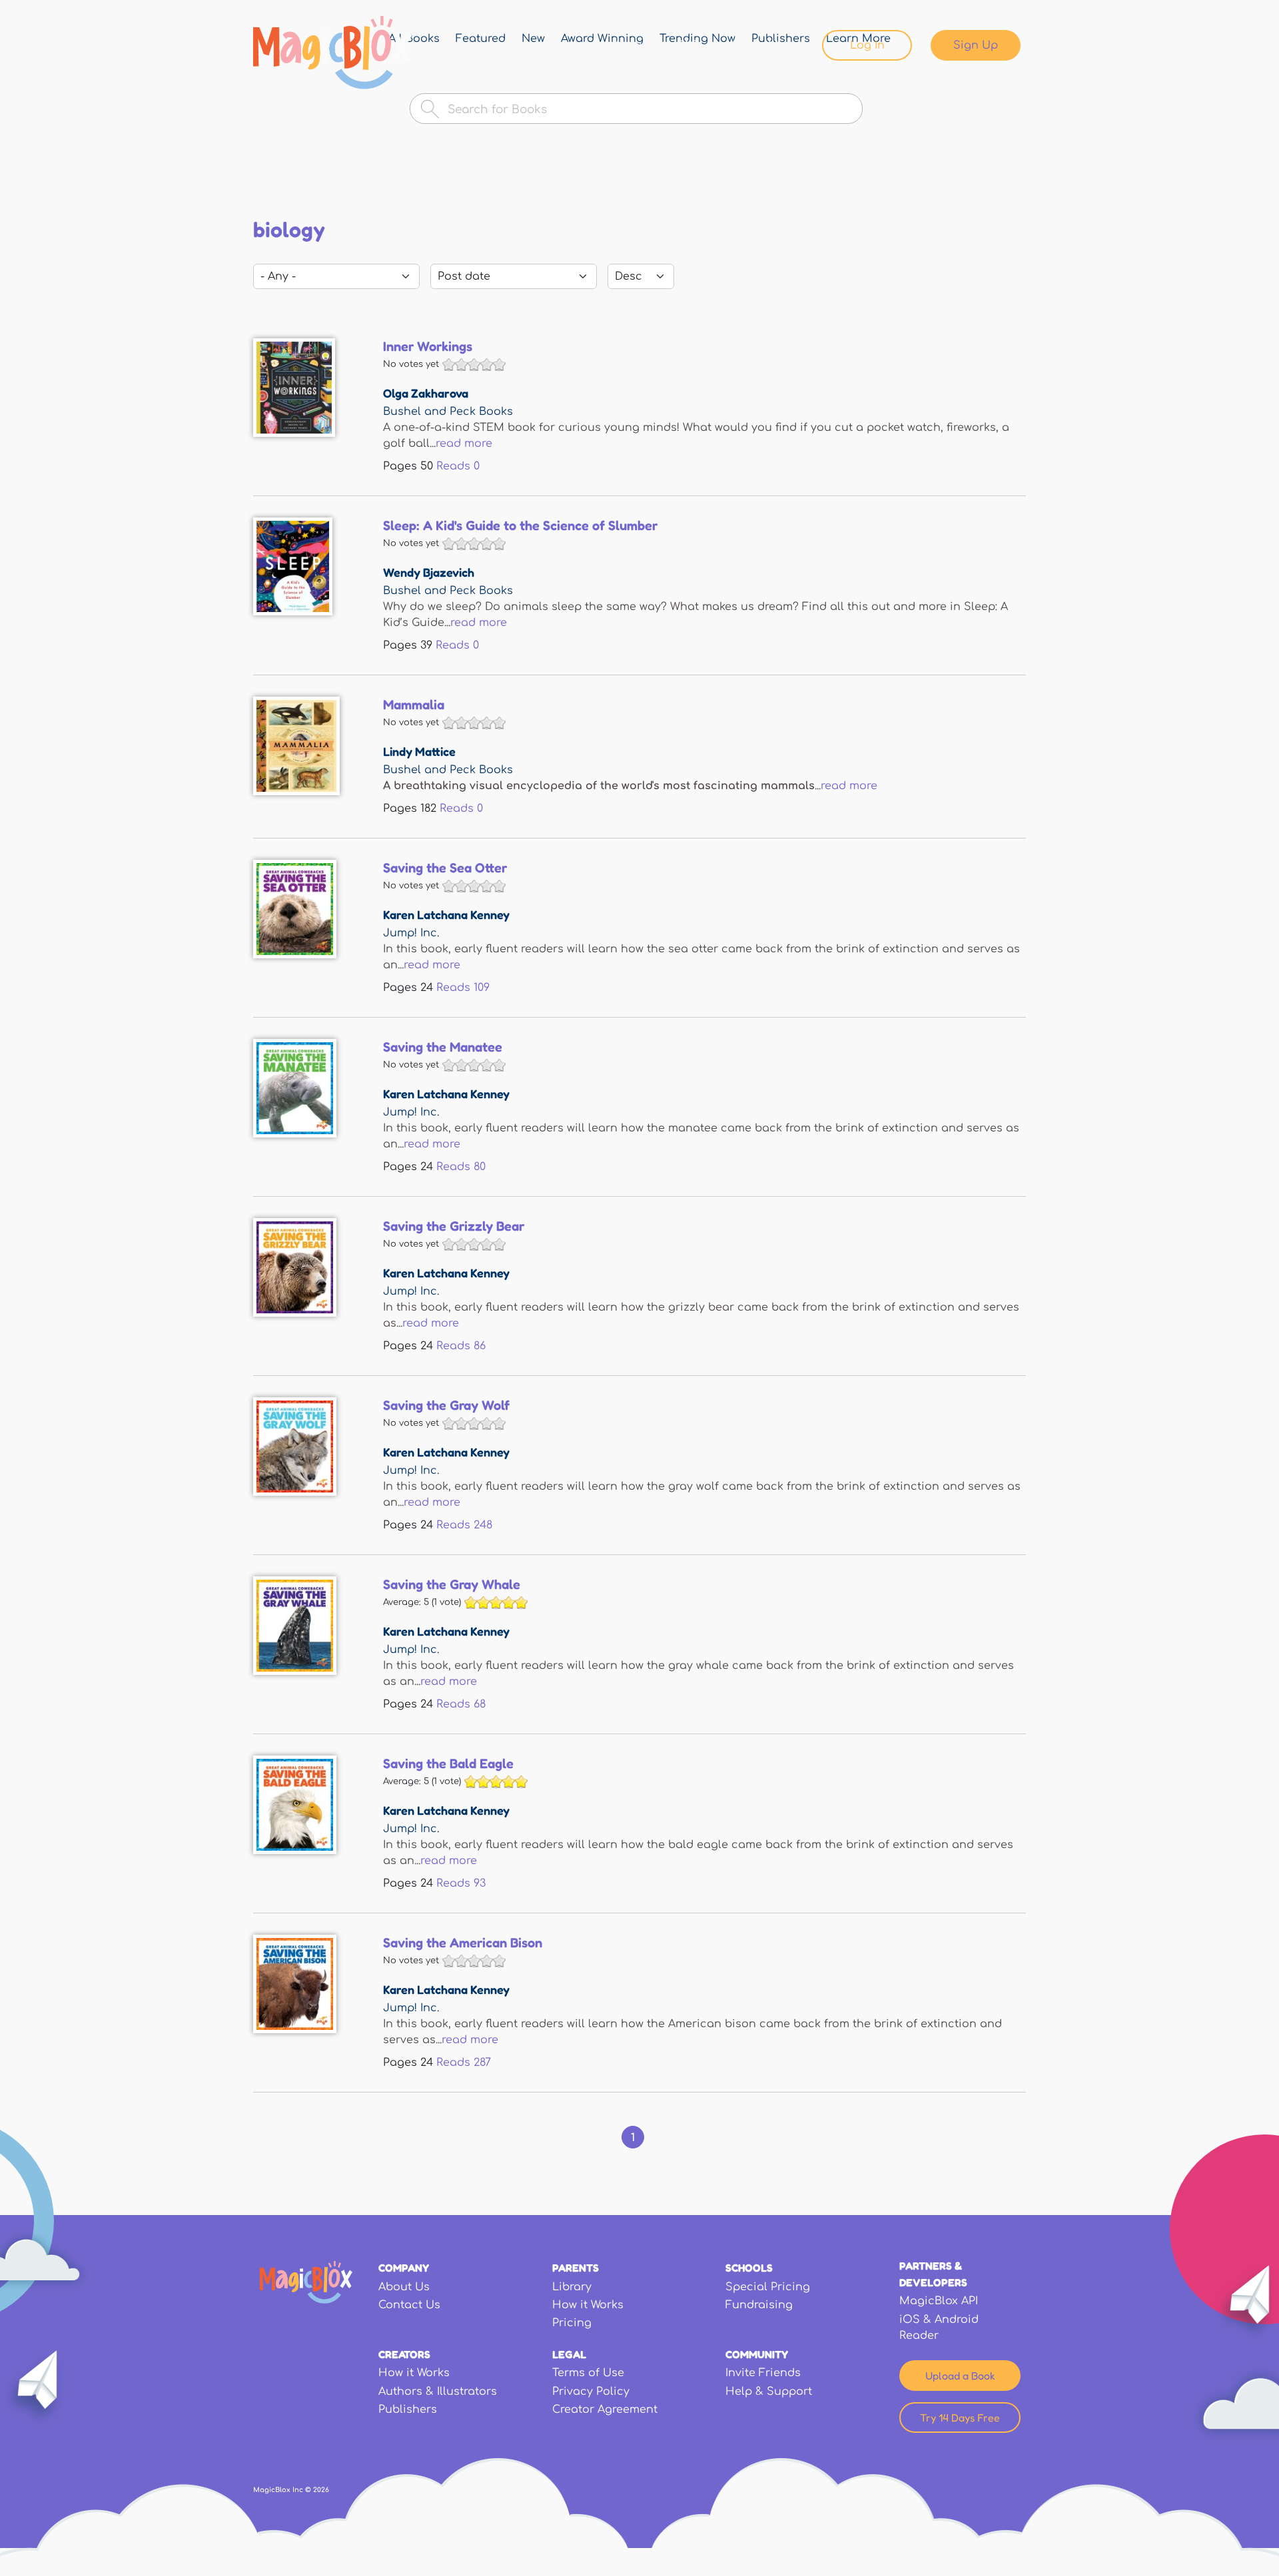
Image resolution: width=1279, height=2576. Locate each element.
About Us (404, 2287)
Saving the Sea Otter (445, 868)
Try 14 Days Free (960, 2417)
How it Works (588, 2305)
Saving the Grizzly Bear (454, 1226)
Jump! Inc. (411, 933)
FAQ (689, 45)
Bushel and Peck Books (448, 412)
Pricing (572, 2323)
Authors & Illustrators (438, 2392)
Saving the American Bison (463, 1943)
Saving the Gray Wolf (446, 1405)
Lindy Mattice (419, 751)
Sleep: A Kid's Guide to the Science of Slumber (520, 525)
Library (626, 45)
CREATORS (404, 2354)
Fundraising (759, 2305)
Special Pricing (768, 2287)
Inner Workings (428, 346)
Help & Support (769, 2392)
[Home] (333, 53)
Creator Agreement (605, 2410)
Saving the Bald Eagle (448, 1764)
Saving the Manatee (443, 1047)
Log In (867, 45)
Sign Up (976, 45)
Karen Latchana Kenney (446, 914)
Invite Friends (763, 2373)
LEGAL (569, 2354)
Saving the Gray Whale (452, 1584)
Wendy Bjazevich (429, 572)
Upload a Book (960, 2376)
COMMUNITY (757, 2354)
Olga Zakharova (426, 393)
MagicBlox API (939, 2301)
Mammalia (414, 705)
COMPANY (404, 2268)
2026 (321, 2490)
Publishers (408, 2410)
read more (464, 444)
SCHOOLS (749, 2268)
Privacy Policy (591, 2392)
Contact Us (409, 2305)
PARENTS (576, 2268)
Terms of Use (588, 2373)
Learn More (764, 45)
